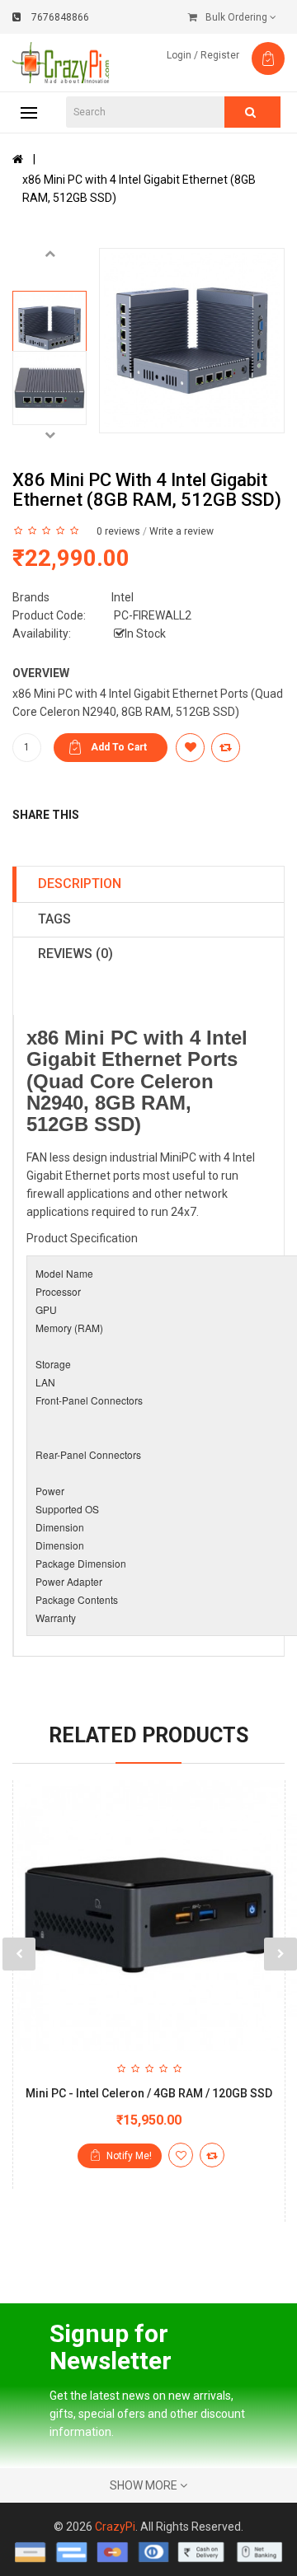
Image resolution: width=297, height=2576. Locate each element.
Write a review (181, 531)
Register (220, 55)
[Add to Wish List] (181, 2155)
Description (80, 884)
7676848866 (60, 17)
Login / (182, 55)
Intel (123, 597)
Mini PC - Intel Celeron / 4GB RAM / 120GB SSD (149, 2093)
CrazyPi (115, 2527)
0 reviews (118, 531)
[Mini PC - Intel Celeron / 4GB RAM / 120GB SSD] (149, 1916)
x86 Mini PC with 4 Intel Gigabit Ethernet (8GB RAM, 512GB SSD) (139, 189)
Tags (54, 919)
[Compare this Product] (212, 2155)
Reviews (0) (75, 954)
